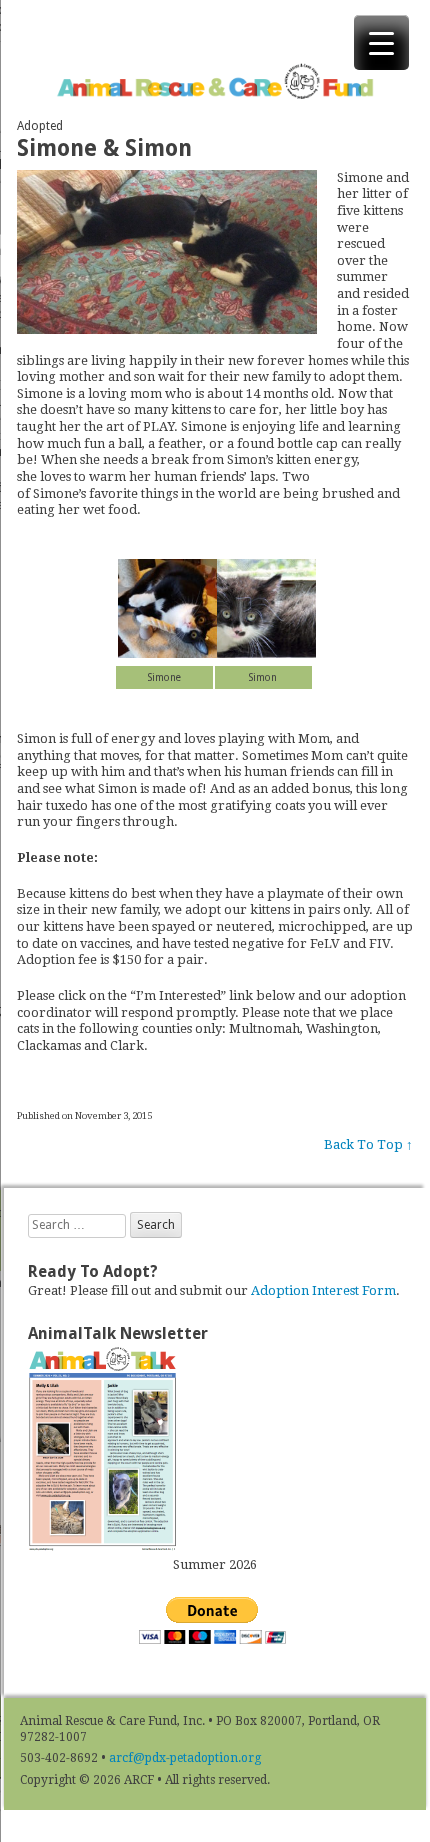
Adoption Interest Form (323, 1290)
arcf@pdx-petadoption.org (185, 1758)
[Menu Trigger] (381, 42)
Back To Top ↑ (368, 1144)
